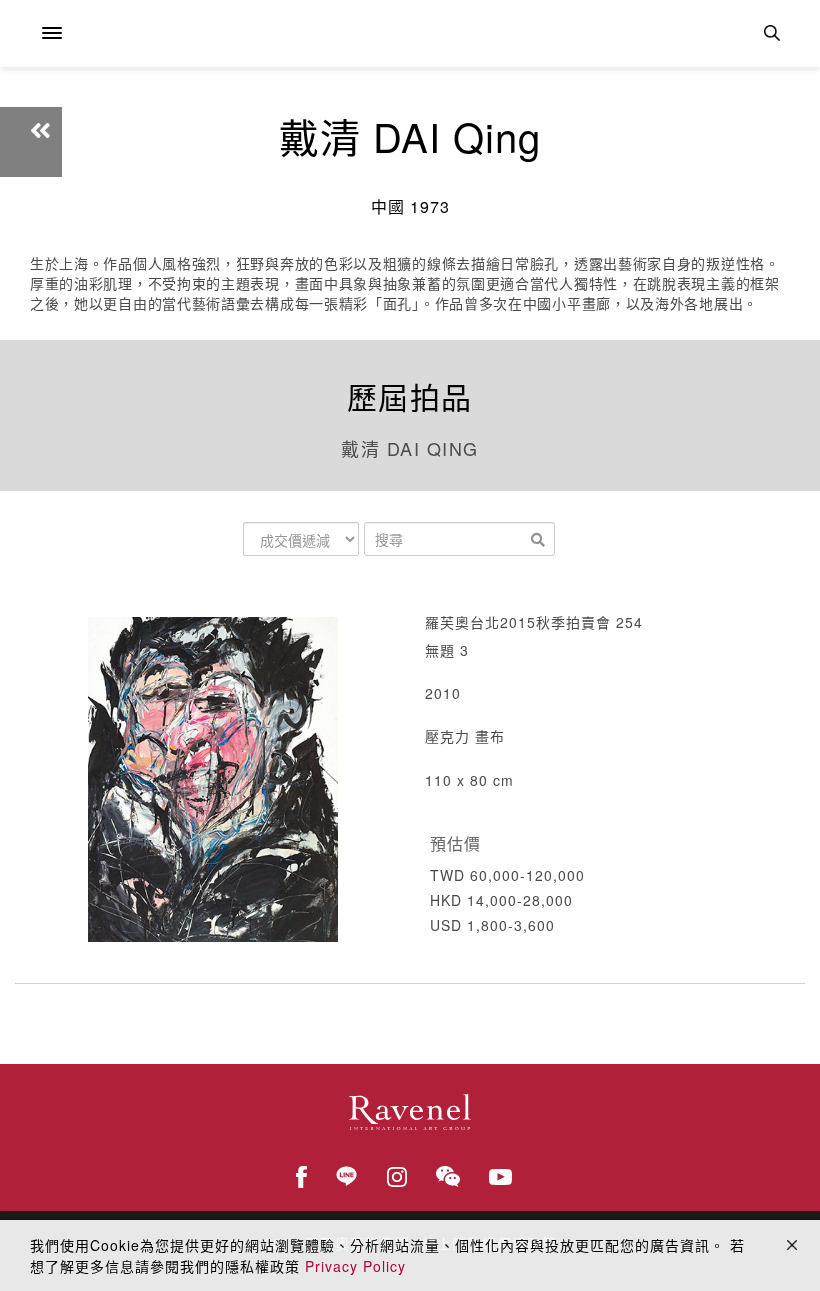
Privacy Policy (355, 1266)
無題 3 (447, 650)
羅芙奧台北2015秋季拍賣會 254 (534, 622)
